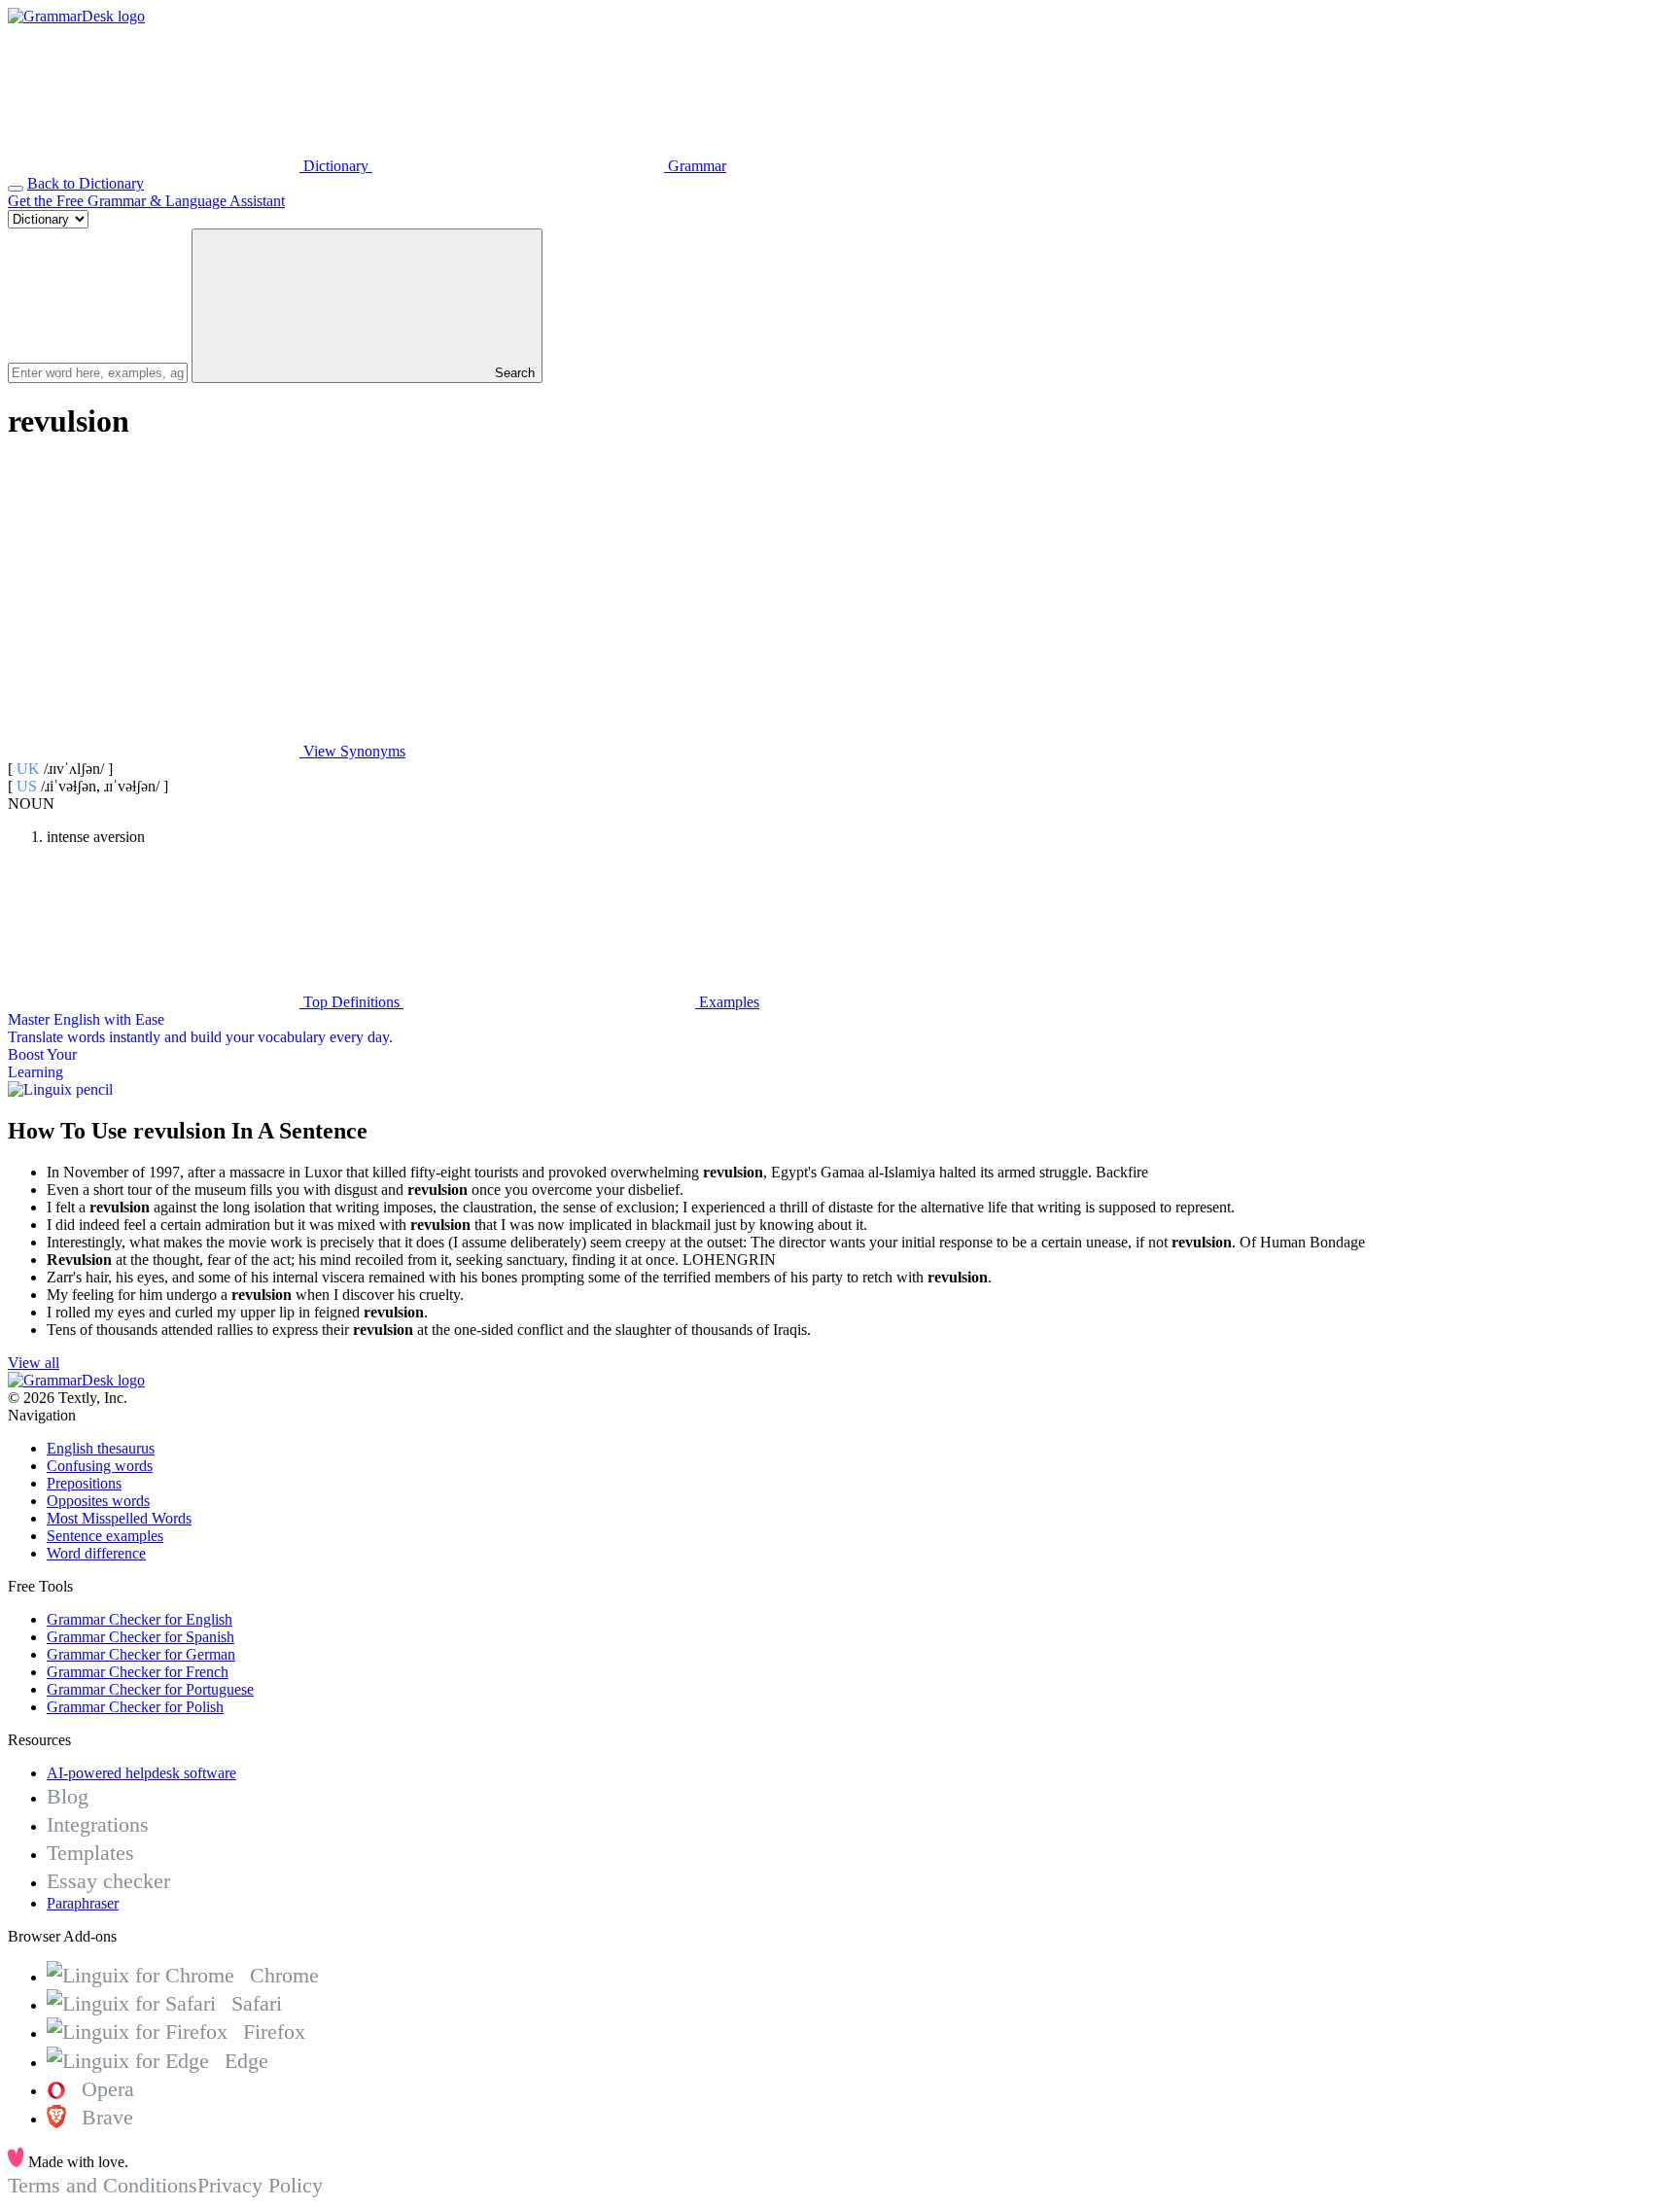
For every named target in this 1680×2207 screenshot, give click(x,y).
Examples (727, 1002)
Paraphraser (83, 1903)
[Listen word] (154, 601)
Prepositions (84, 1483)
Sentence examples (105, 1536)
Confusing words (100, 1466)
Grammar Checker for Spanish (140, 1637)
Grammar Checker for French (138, 1672)
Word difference (96, 1553)
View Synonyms (352, 751)
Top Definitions (351, 1002)
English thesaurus (101, 1448)
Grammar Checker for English (140, 1619)
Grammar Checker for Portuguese (150, 1689)
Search (513, 373)
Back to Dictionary (86, 183)
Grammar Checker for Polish (135, 1707)
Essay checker (108, 1881)
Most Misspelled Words (119, 1518)
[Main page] (76, 16)
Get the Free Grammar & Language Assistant (146, 201)
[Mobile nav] (16, 189)
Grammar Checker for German (141, 1654)
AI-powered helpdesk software (141, 1773)
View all (34, 1363)
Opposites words (98, 1501)
